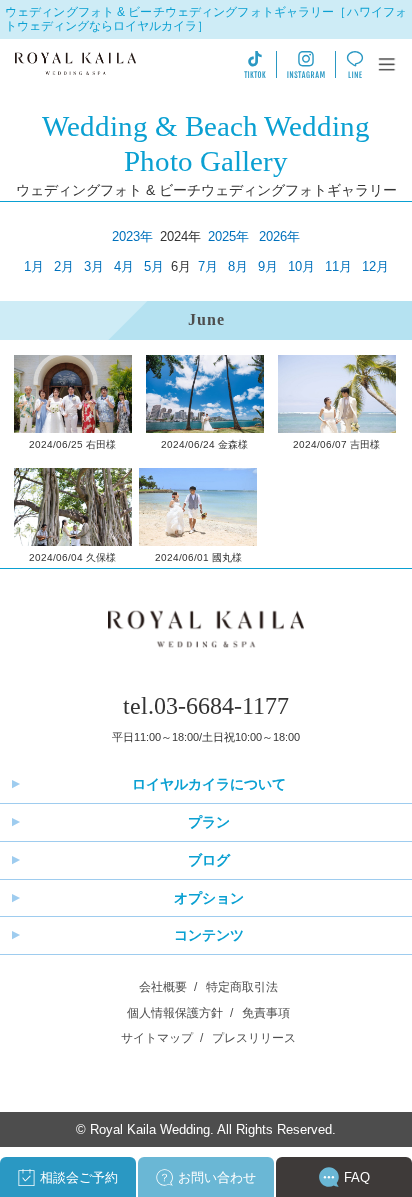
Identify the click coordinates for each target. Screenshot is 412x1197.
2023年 (132, 236)
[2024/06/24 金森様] (205, 394)
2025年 (228, 236)
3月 (94, 266)
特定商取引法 (242, 987)
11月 (338, 266)
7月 (208, 266)
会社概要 (163, 987)
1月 (34, 266)
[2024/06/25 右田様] (73, 394)
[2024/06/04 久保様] (73, 507)
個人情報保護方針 (175, 1013)
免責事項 (266, 1013)
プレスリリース (254, 1038)
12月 (375, 266)
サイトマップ (157, 1038)
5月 (154, 266)
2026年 (279, 236)
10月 (301, 266)
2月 (64, 266)
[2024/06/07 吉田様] (337, 394)
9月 (268, 266)
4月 (124, 266)
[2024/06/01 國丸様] (198, 507)
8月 (238, 266)
